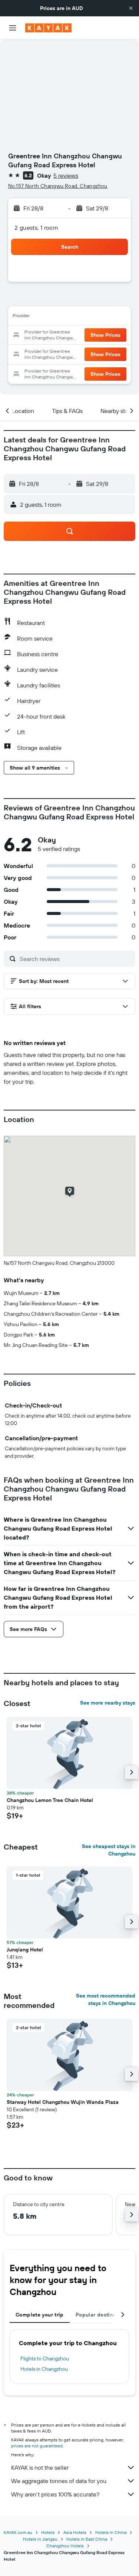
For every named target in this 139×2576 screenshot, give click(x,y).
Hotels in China (111, 2532)
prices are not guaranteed (37, 2446)
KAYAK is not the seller (40, 2467)
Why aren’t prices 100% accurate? (55, 2494)
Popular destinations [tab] (102, 2315)
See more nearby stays (108, 1703)
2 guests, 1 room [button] (36, 228)
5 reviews (66, 175)
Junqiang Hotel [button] (25, 1950)
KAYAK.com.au (18, 2532)
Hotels (48, 2532)
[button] (131, 8)
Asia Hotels (75, 2532)
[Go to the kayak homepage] (48, 28)
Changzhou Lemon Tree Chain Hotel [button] (50, 1800)
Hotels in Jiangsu (40, 2539)
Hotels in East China (87, 2539)
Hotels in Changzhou (44, 2369)
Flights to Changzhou (45, 2359)
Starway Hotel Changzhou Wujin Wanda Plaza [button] (63, 2102)
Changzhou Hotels (65, 2546)
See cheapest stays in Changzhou (109, 1850)
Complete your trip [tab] (40, 2315)
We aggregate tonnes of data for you (59, 2481)
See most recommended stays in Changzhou (106, 1999)
